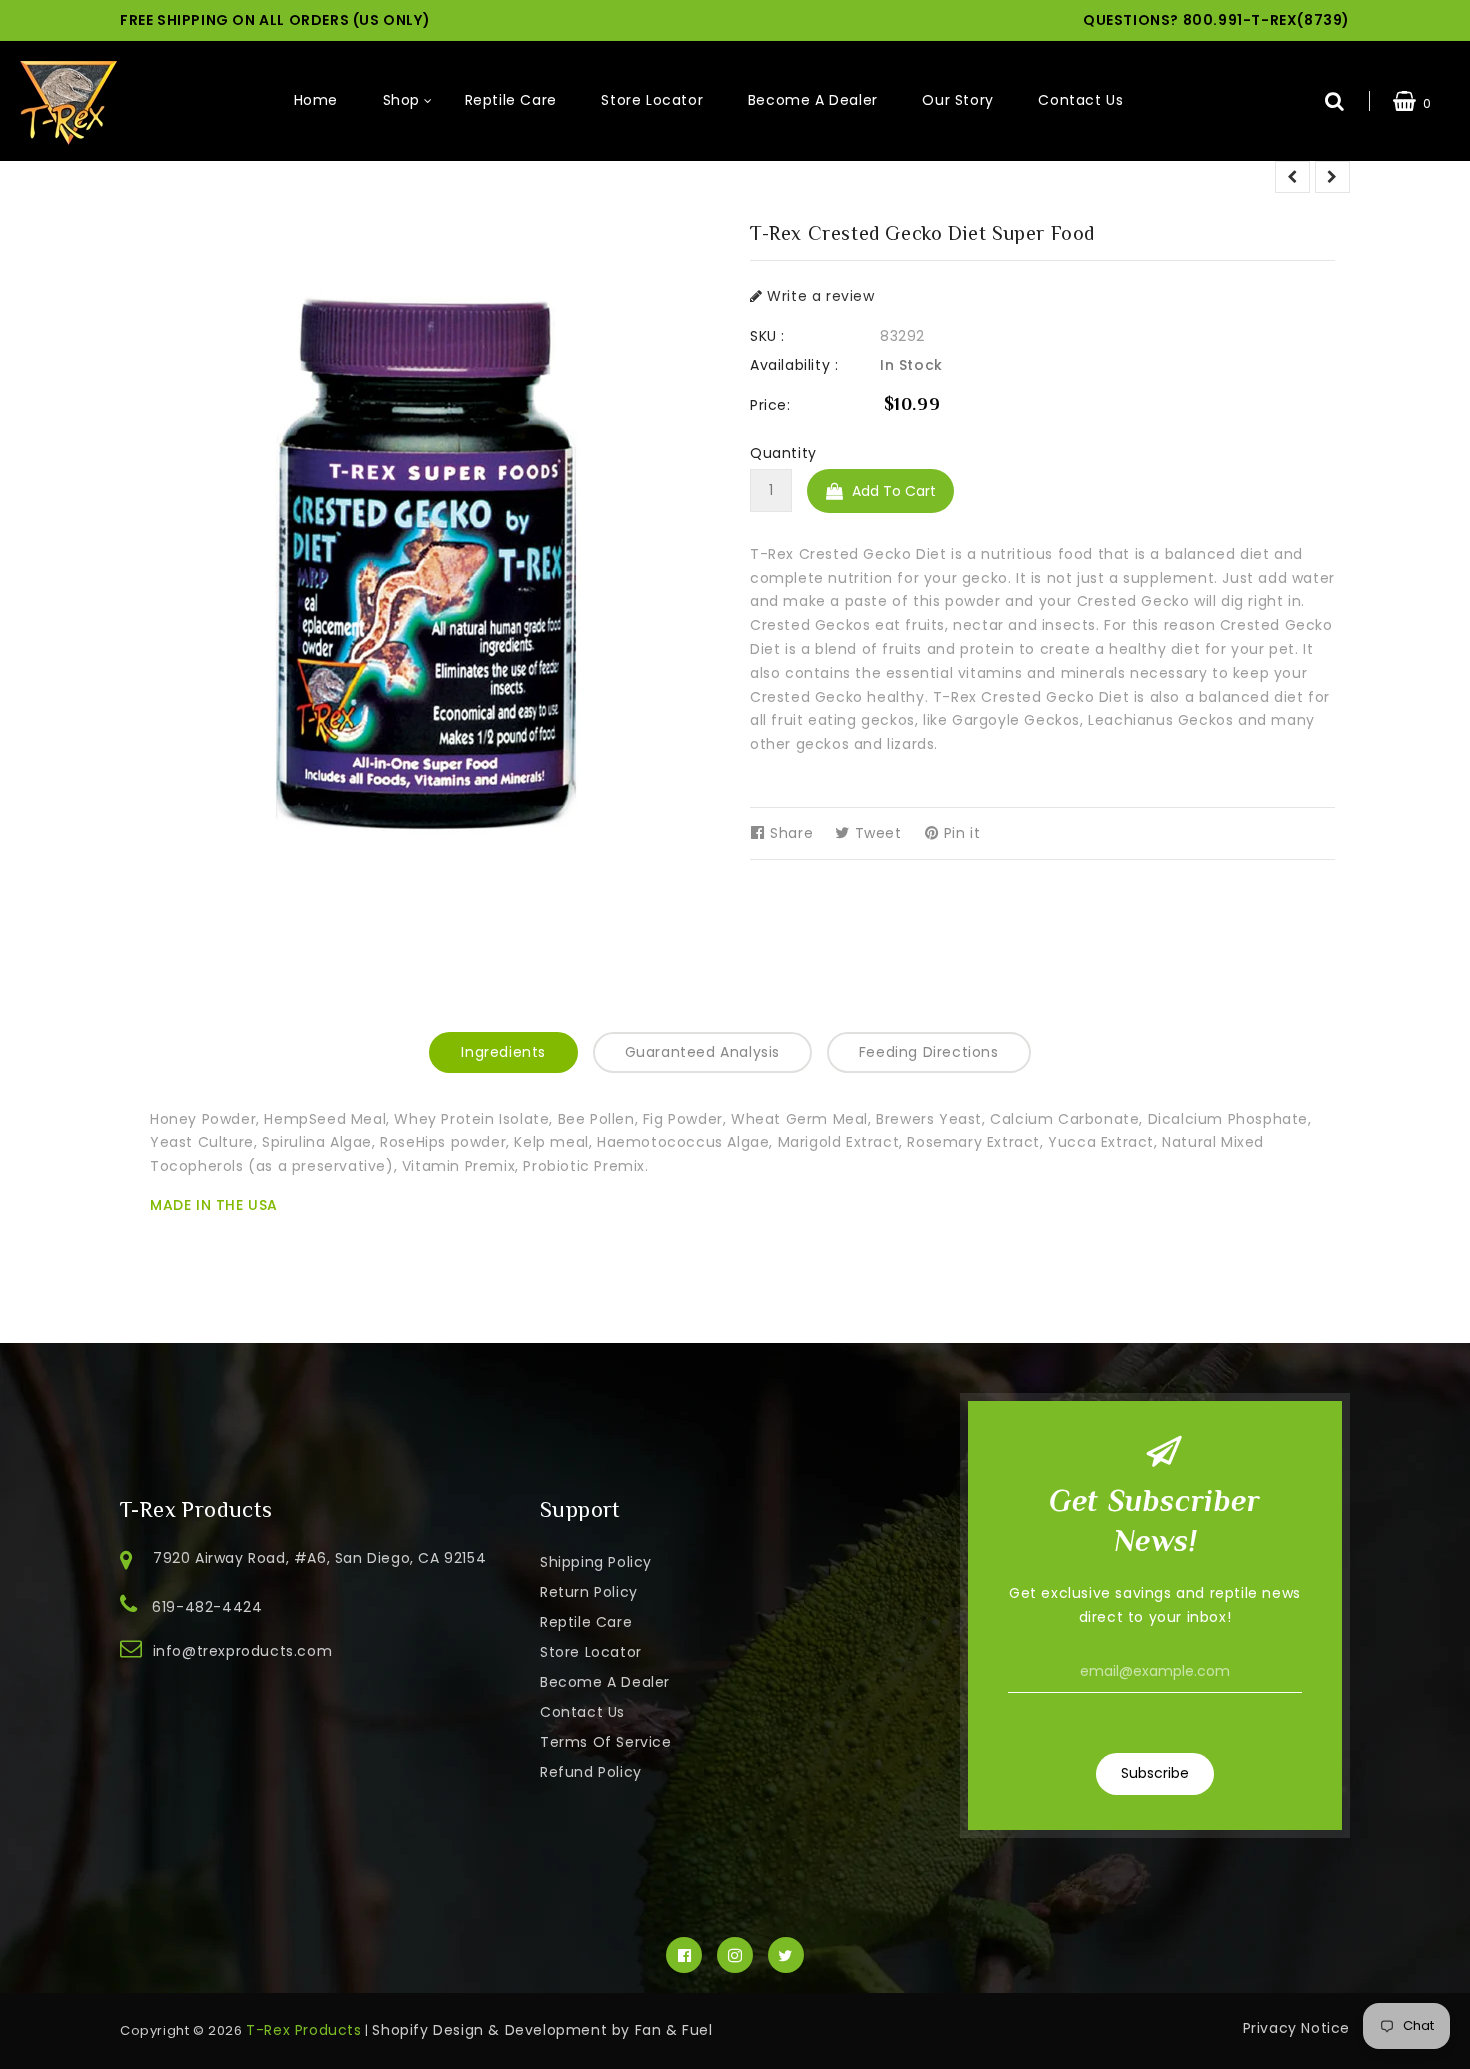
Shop (401, 100)
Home (316, 100)
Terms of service (606, 1742)
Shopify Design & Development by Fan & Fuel (542, 2030)
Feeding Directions (929, 1052)
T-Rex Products (303, 2030)
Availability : (794, 365)
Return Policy (589, 1592)
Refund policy (591, 1772)
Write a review (819, 296)
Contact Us (1080, 100)
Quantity (783, 453)
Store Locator (652, 100)
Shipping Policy (596, 1562)
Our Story (957, 100)
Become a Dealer (813, 100)
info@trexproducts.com (243, 1651)
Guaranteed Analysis (702, 1052)
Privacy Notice (1296, 2028)
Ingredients (503, 1052)
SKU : (767, 336)
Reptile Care (511, 100)
